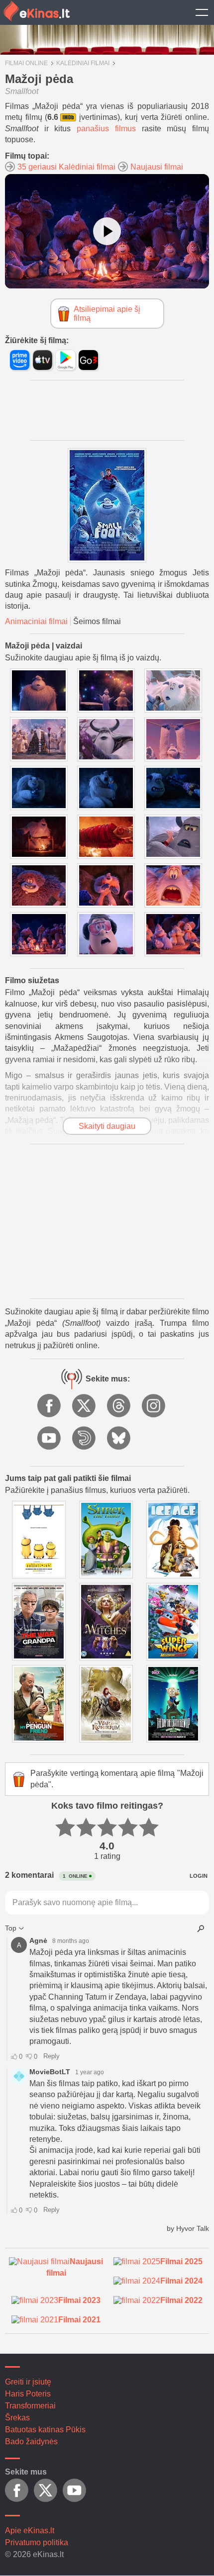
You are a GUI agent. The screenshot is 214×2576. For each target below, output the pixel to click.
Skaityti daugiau (107, 1126)
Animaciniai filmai (36, 621)
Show (202, 12)
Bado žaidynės (31, 2441)
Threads (119, 1406)
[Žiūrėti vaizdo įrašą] (107, 231)
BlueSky (119, 1439)
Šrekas (17, 2418)
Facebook (50, 1406)
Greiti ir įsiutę (28, 2382)
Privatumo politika (37, 2542)
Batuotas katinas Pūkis (45, 2430)
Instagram (154, 1406)
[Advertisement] (107, 1221)
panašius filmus (106, 129)
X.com (85, 1406)
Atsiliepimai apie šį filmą (107, 314)
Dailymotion (85, 1439)
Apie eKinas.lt (30, 2530)
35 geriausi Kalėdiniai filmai (66, 167)
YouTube (50, 1439)
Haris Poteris (28, 2394)
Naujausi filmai (157, 167)
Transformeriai (30, 2406)
